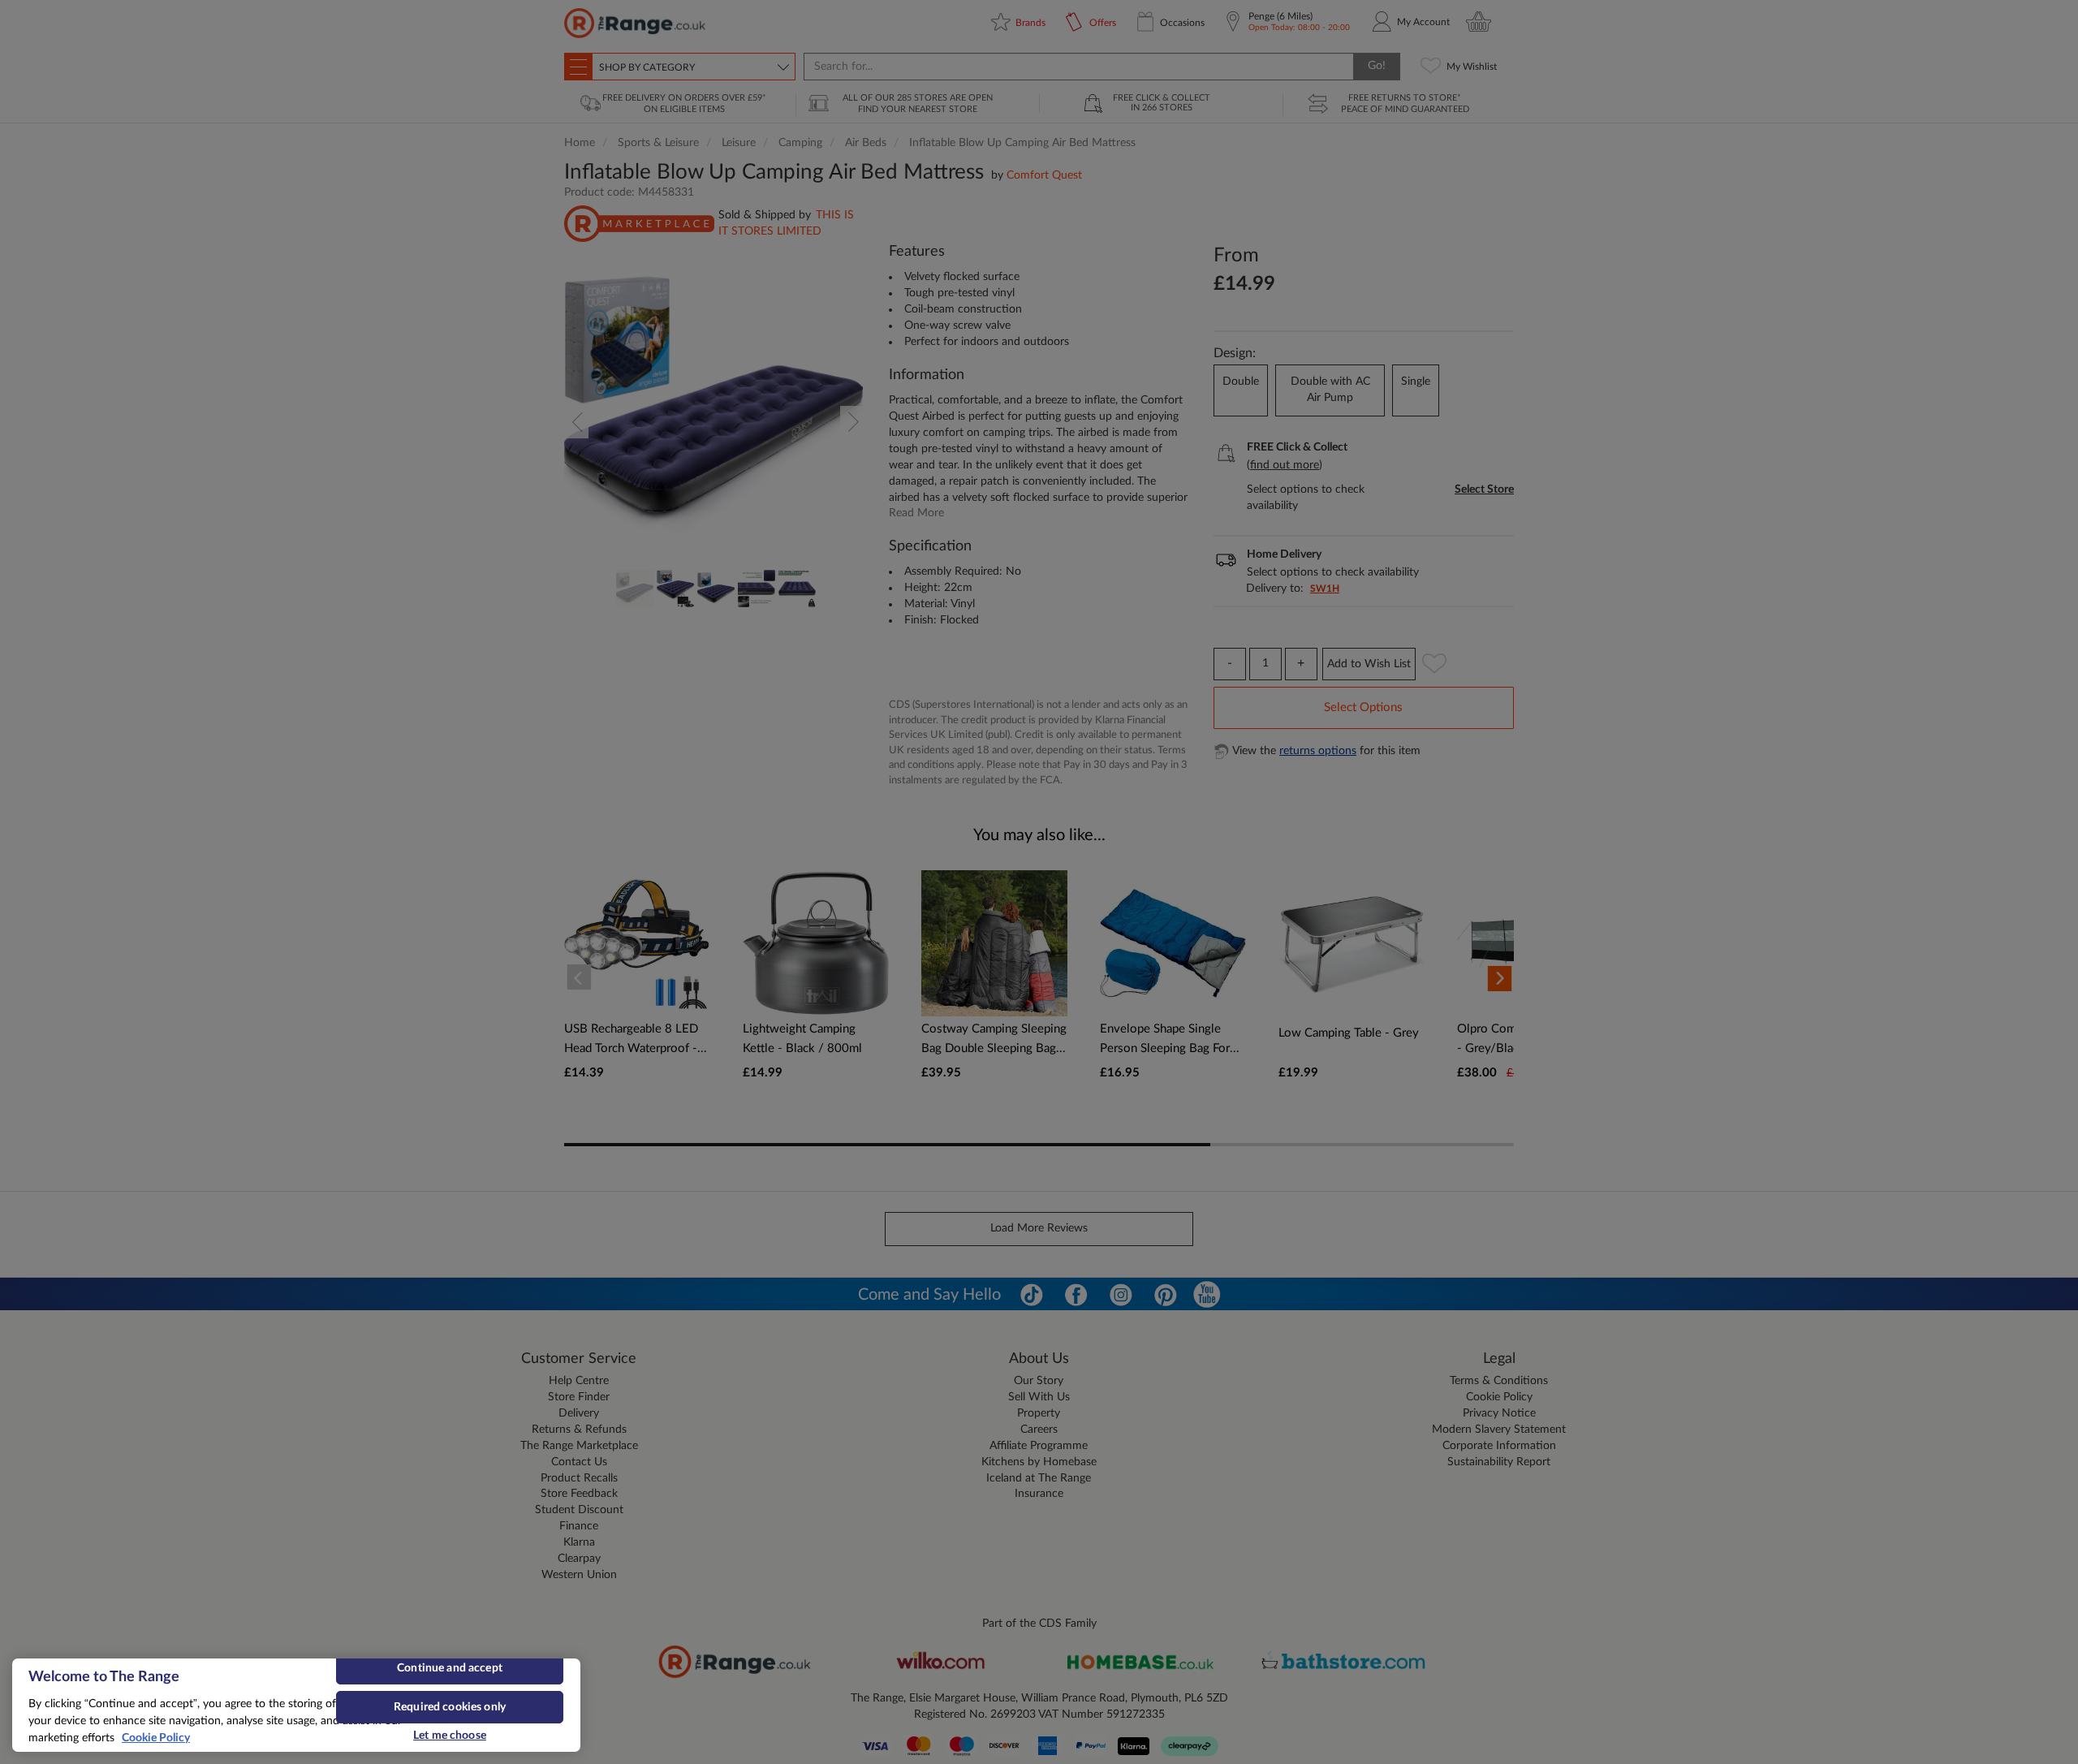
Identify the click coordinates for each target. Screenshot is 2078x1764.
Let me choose (450, 1736)
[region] (296, 1705)
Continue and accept (450, 1668)
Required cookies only (450, 1707)
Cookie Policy (156, 1738)
